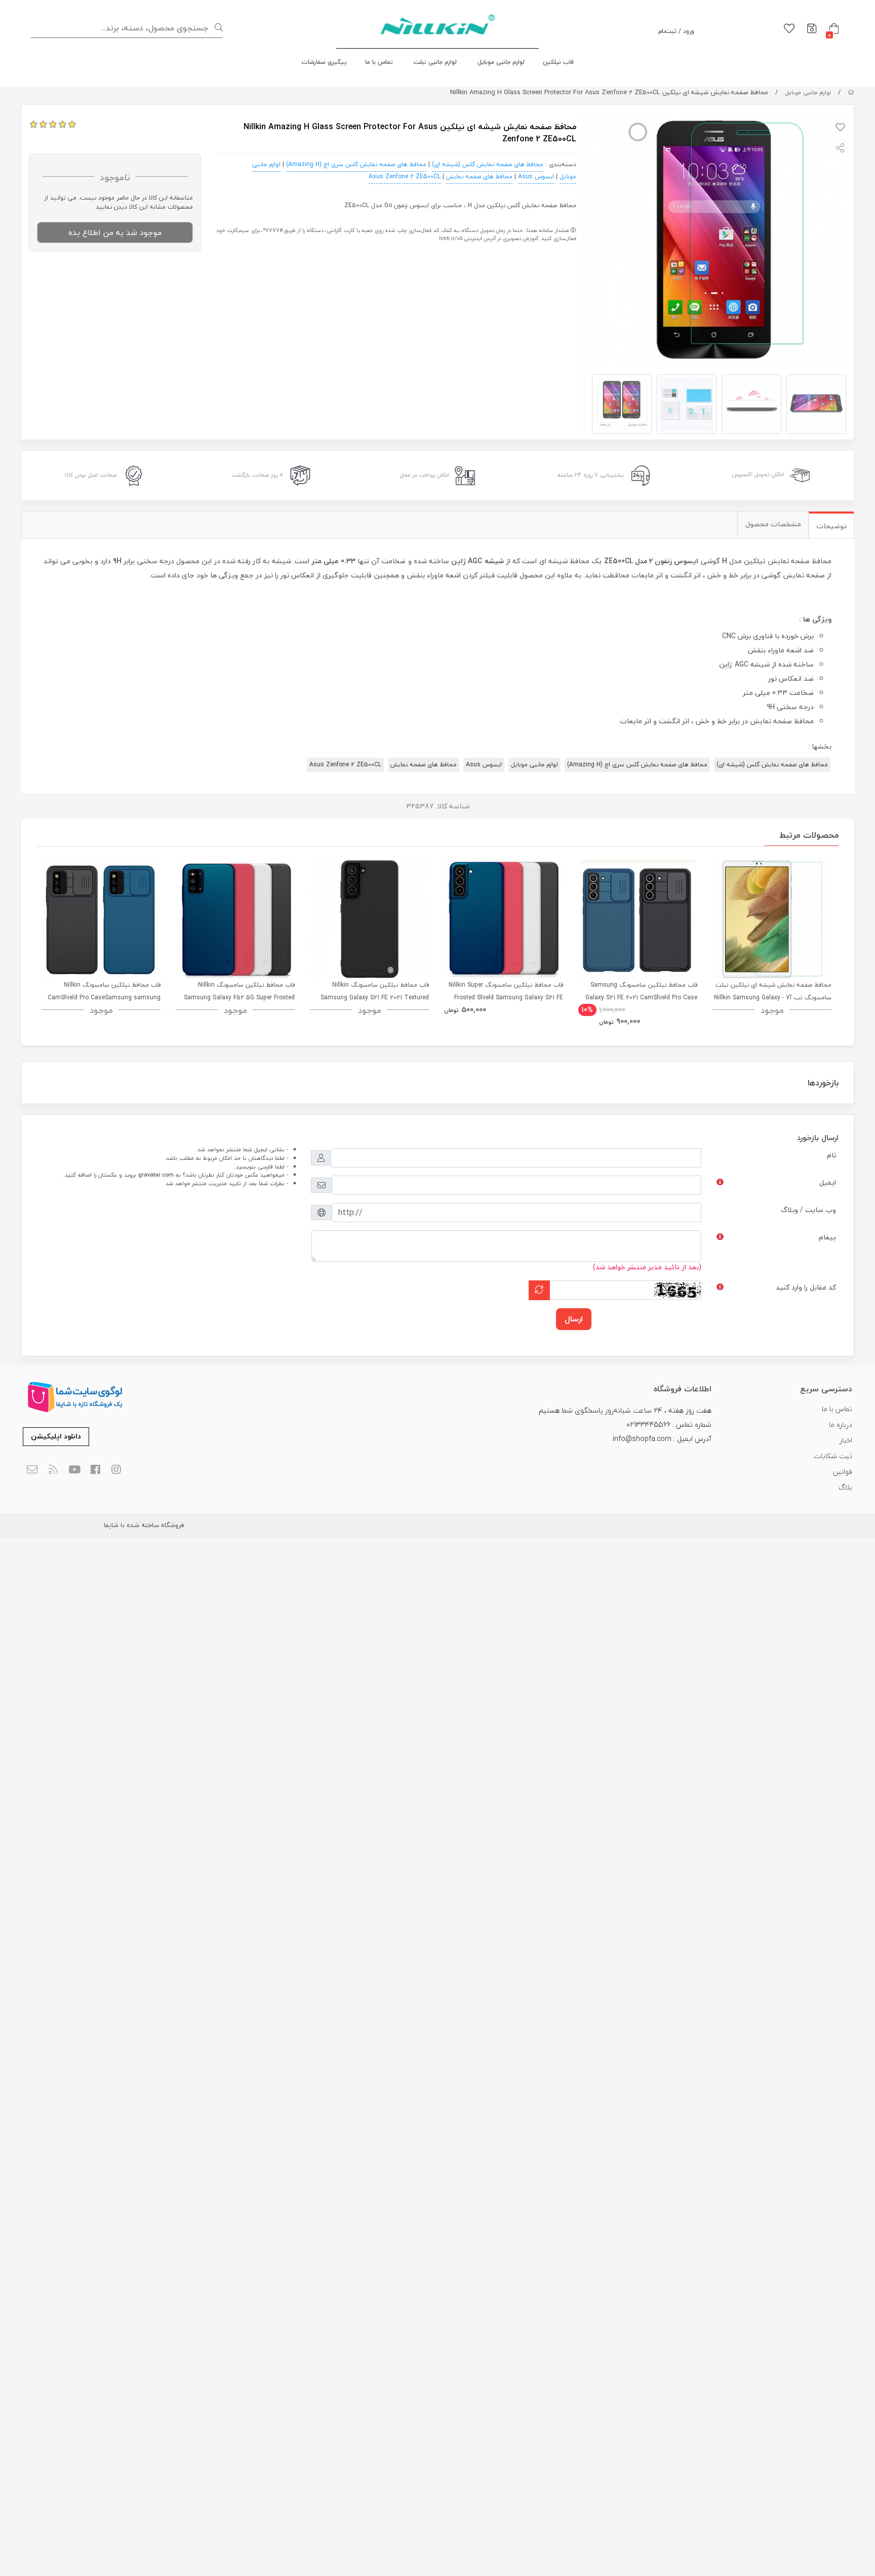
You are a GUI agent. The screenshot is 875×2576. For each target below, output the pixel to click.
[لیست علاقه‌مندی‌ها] (789, 29)
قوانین (843, 1472)
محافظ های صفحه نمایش (479, 177)
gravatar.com (156, 1175)
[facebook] (95, 1470)
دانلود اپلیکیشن (56, 1436)
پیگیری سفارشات (324, 62)
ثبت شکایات (833, 1456)
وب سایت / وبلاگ (808, 1210)
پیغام (827, 1237)
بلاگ (845, 1487)
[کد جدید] (539, 1290)
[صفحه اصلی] (851, 92)
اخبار (846, 1440)
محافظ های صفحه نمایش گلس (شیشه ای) (488, 164)
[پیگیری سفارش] (812, 29)
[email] (32, 1470)
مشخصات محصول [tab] (773, 524)
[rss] (53, 1470)
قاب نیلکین (558, 62)
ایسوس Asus (536, 177)
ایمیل (828, 1182)
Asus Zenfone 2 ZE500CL (405, 177)
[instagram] (117, 1470)
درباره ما (841, 1424)
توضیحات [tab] (831, 526)
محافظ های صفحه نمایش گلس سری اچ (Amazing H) (356, 164)
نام (831, 1155)
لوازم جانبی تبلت (435, 62)
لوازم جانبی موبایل (501, 62)
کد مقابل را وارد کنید (806, 1287)
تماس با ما (379, 62)
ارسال (574, 1319)
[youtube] (74, 1470)
